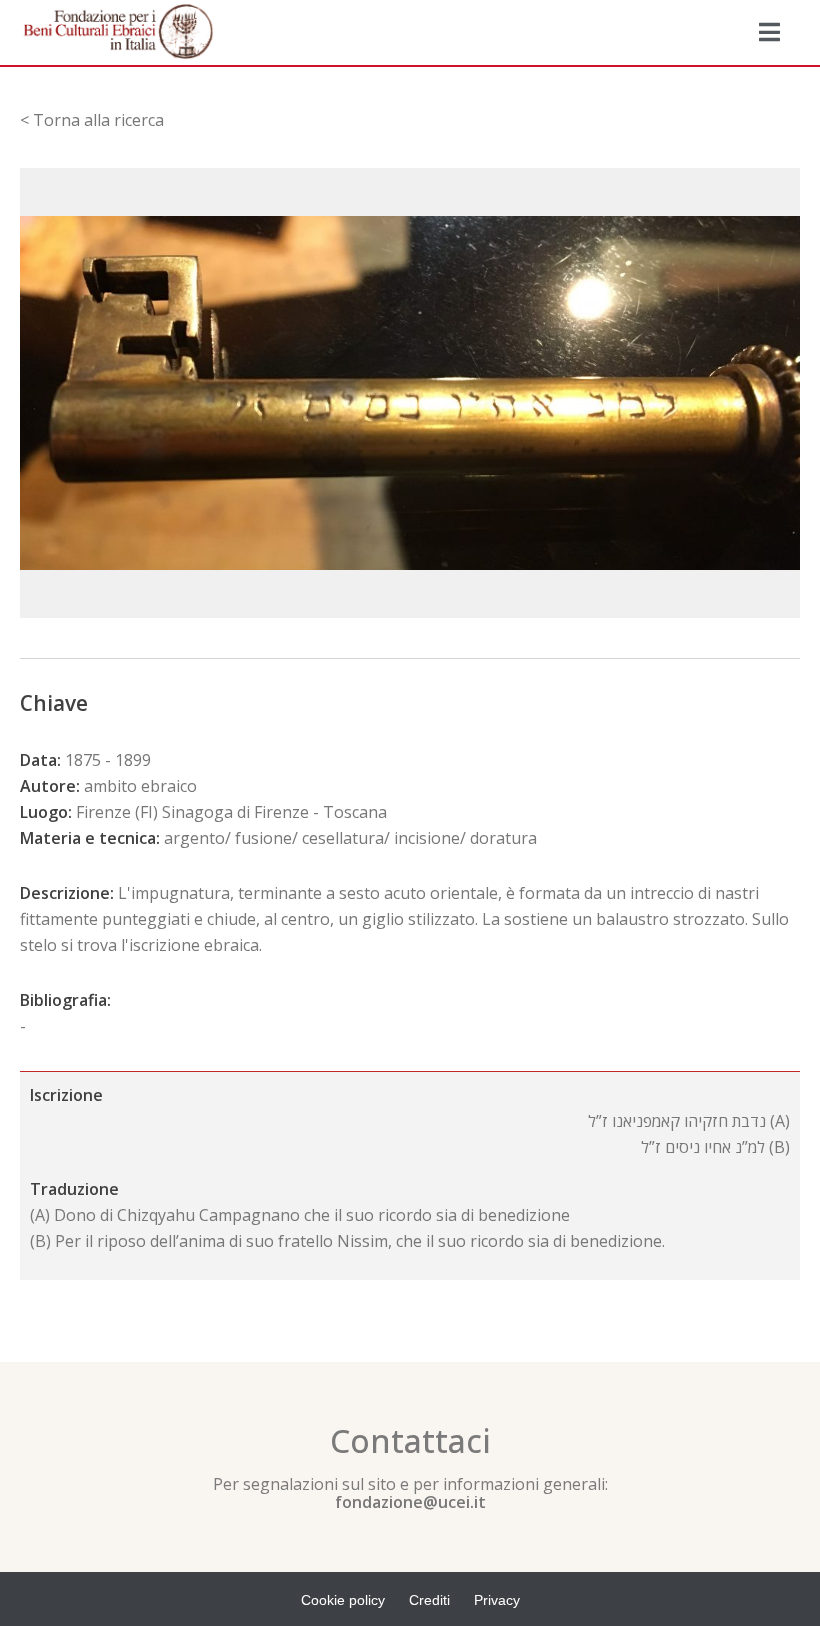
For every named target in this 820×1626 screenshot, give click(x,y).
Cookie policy (343, 1600)
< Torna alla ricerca (92, 120)
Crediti (429, 1600)
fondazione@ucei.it (410, 1502)
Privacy (497, 1600)
